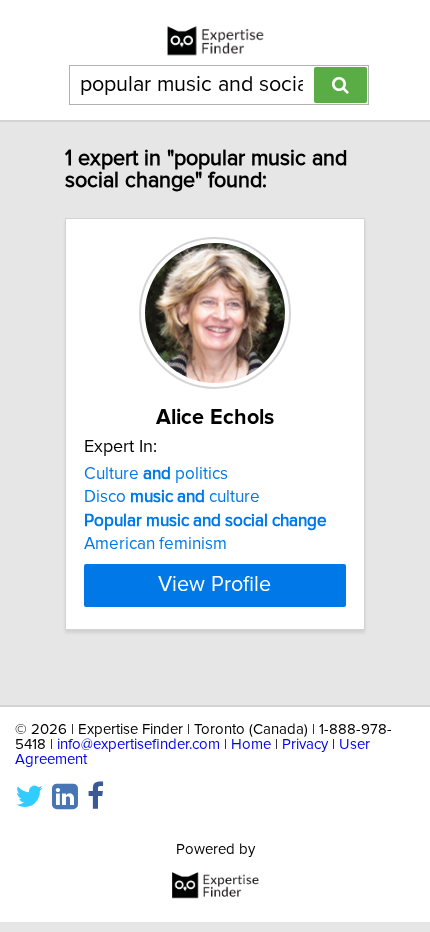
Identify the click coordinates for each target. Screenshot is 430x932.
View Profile (214, 585)
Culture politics (156, 474)
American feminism (155, 544)
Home (251, 744)
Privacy (305, 744)
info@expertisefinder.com (138, 744)
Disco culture (172, 497)
